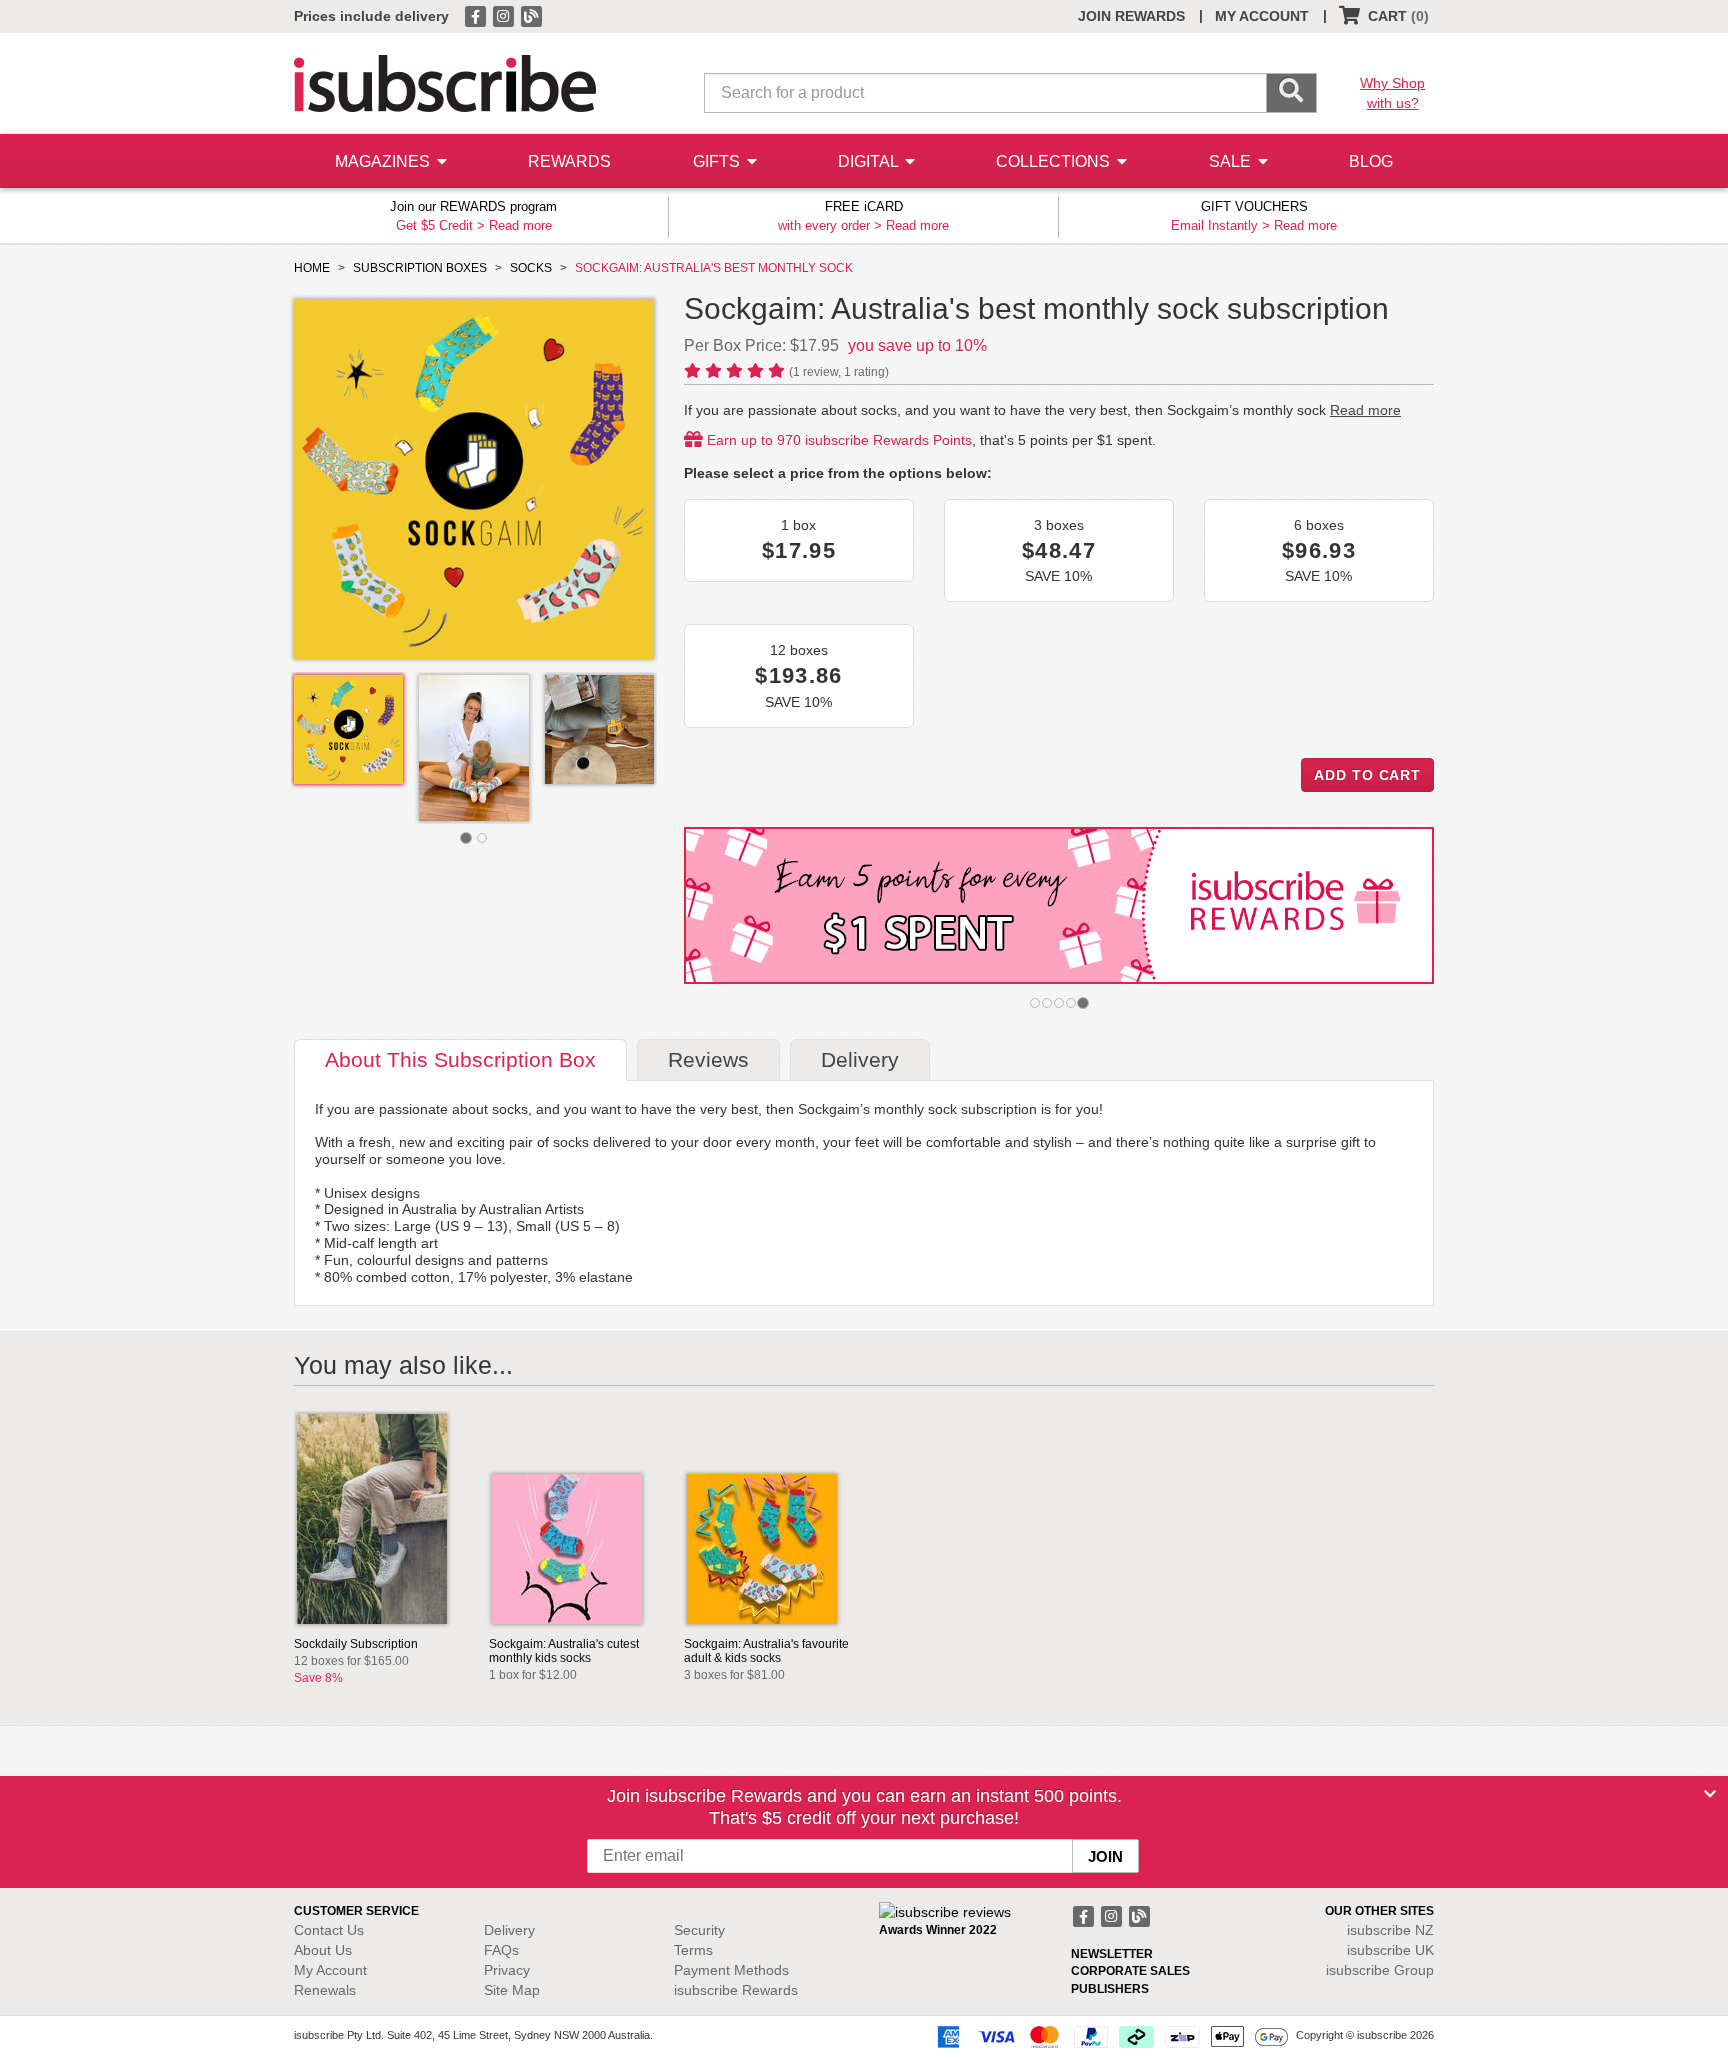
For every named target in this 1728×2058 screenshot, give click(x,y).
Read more (520, 225)
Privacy (507, 1970)
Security (699, 1930)
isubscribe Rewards (736, 1990)
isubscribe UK (1390, 1950)
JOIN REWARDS (1131, 16)
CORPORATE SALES (1130, 1971)
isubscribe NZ (1390, 1930)
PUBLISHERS (1110, 1989)
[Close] (1710, 1794)
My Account (330, 1970)
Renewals (325, 1990)
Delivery (509, 1930)
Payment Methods (731, 1970)
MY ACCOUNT (1262, 16)
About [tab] (460, 1059)
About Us (323, 1950)
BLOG (1371, 161)
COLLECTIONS (1055, 161)
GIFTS (718, 161)
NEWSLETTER (1112, 1954)
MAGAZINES (384, 161)
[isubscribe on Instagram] (505, 15)
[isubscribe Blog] (531, 15)
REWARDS (569, 161)
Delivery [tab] (860, 1059)
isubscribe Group (1380, 1970)
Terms (693, 1950)
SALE (1232, 161)
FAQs (501, 1950)
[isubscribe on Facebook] (477, 15)
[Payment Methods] (1109, 2036)
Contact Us (329, 1930)
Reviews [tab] (708, 1059)
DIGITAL (870, 161)
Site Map (512, 1990)
